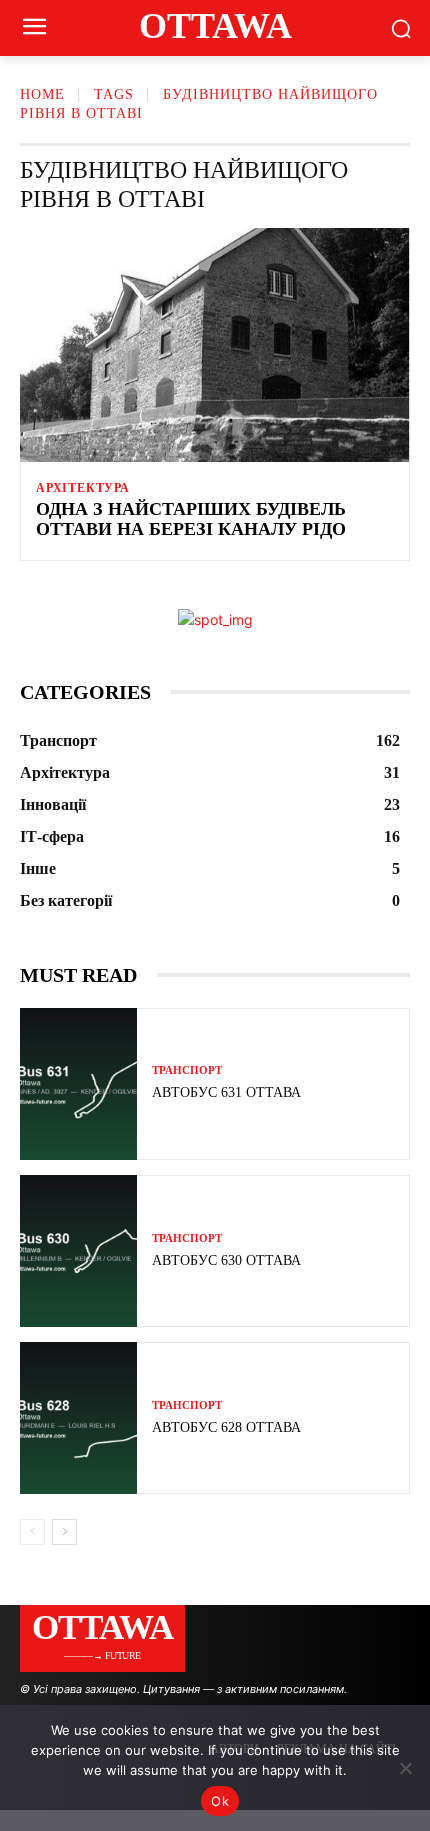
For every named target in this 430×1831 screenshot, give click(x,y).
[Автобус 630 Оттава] (78, 1251)
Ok (220, 1801)
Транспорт (187, 1070)
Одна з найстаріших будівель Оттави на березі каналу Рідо (191, 519)
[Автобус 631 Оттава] (78, 1084)
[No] (405, 1768)
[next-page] (64, 1532)
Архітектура (83, 488)
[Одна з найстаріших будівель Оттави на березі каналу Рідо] (215, 345)
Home (42, 94)
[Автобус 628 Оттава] (78, 1418)
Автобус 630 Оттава (226, 1260)
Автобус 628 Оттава (226, 1427)
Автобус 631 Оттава (226, 1092)
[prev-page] (32, 1532)
